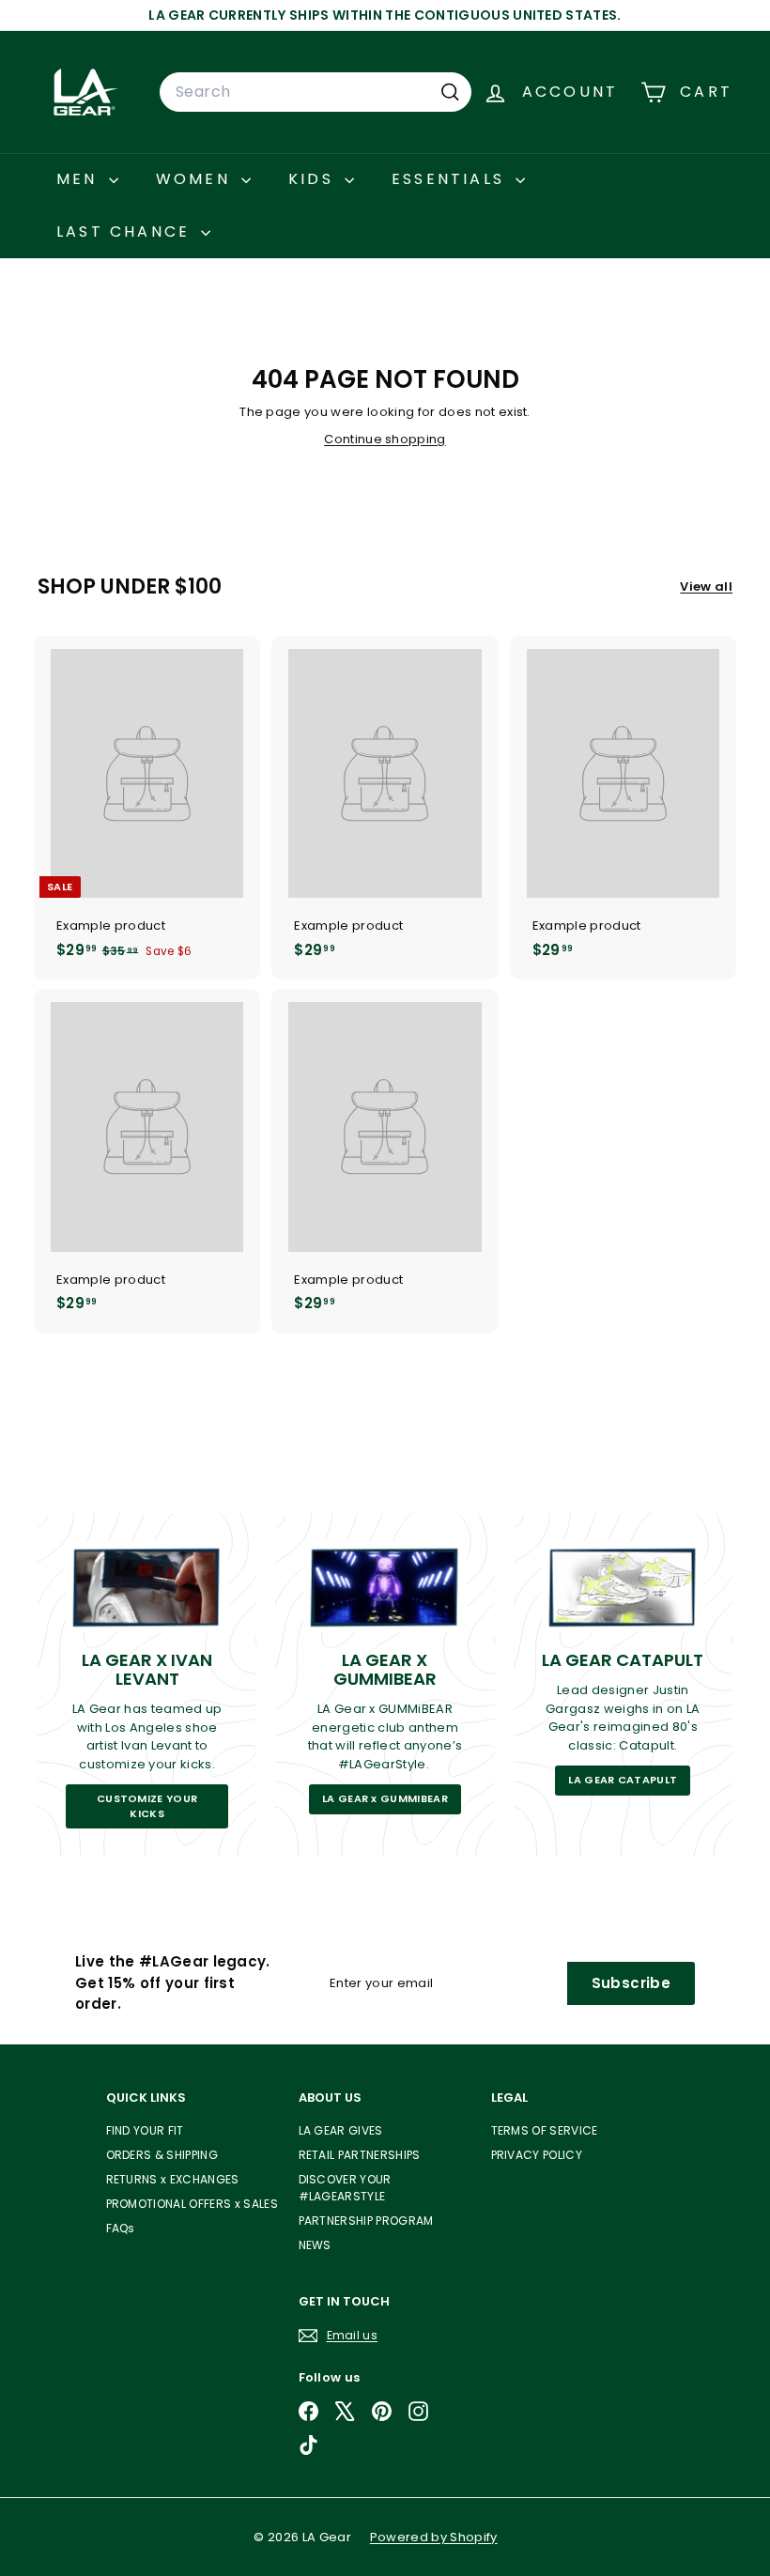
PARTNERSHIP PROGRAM (366, 2221)
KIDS (314, 179)
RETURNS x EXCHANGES (173, 2179)
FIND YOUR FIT (145, 2130)
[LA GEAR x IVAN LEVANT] (147, 1587)
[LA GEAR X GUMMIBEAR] (385, 1587)
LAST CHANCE (126, 231)
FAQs (121, 2228)
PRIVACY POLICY (537, 2155)
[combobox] (316, 92)
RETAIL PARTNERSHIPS (360, 2155)
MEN (80, 179)
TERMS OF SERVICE (545, 2130)
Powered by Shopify (434, 2537)
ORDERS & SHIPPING (162, 2155)
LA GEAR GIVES (341, 2130)
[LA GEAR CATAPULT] (623, 1587)
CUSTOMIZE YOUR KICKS (147, 1806)
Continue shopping (385, 439)
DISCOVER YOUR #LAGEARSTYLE (345, 2188)
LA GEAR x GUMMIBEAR (385, 1798)
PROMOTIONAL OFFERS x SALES (192, 2204)
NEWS (315, 2245)
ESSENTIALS (451, 179)
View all (706, 586)
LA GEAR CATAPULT (623, 1780)
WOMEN (196, 179)
